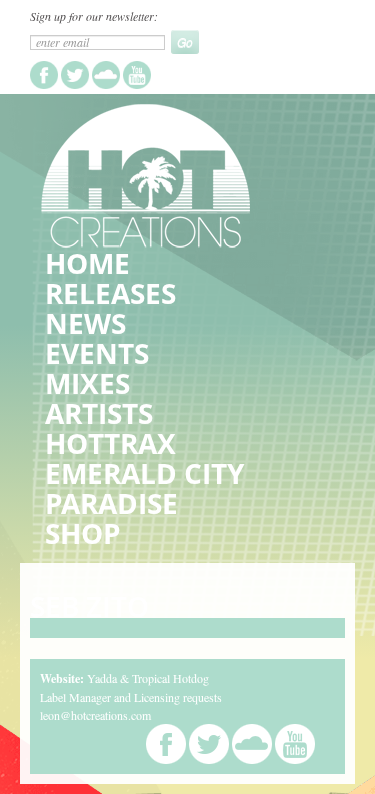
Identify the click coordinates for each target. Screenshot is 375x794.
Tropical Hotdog (170, 678)
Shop (83, 533)
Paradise (111, 503)
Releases (110, 293)
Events (97, 353)
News (85, 323)
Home (87, 263)
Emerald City (144, 473)
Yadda (102, 678)
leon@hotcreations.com (95, 715)
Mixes (87, 383)
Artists (99, 413)
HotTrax (110, 443)
